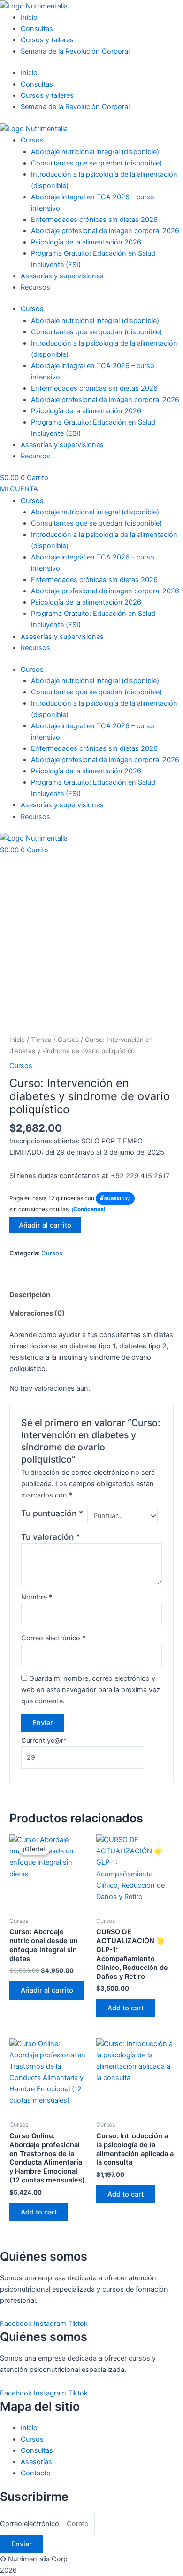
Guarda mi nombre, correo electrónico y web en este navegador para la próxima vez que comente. (91, 1690)
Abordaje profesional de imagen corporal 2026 (105, 231)
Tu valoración (51, 1537)
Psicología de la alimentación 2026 (86, 242)
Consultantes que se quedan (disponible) (96, 163)
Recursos (35, 287)
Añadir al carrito (45, 1225)
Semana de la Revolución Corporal (75, 51)
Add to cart (126, 2008)
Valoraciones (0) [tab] (37, 1313)
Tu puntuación (52, 1513)
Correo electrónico (53, 1638)
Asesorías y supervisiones (62, 276)
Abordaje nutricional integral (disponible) (95, 152)
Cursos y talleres (47, 40)
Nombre (37, 1597)
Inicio (29, 17)
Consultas (37, 29)
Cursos (32, 140)
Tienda (41, 1040)
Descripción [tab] (30, 1295)
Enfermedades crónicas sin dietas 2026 (94, 220)
